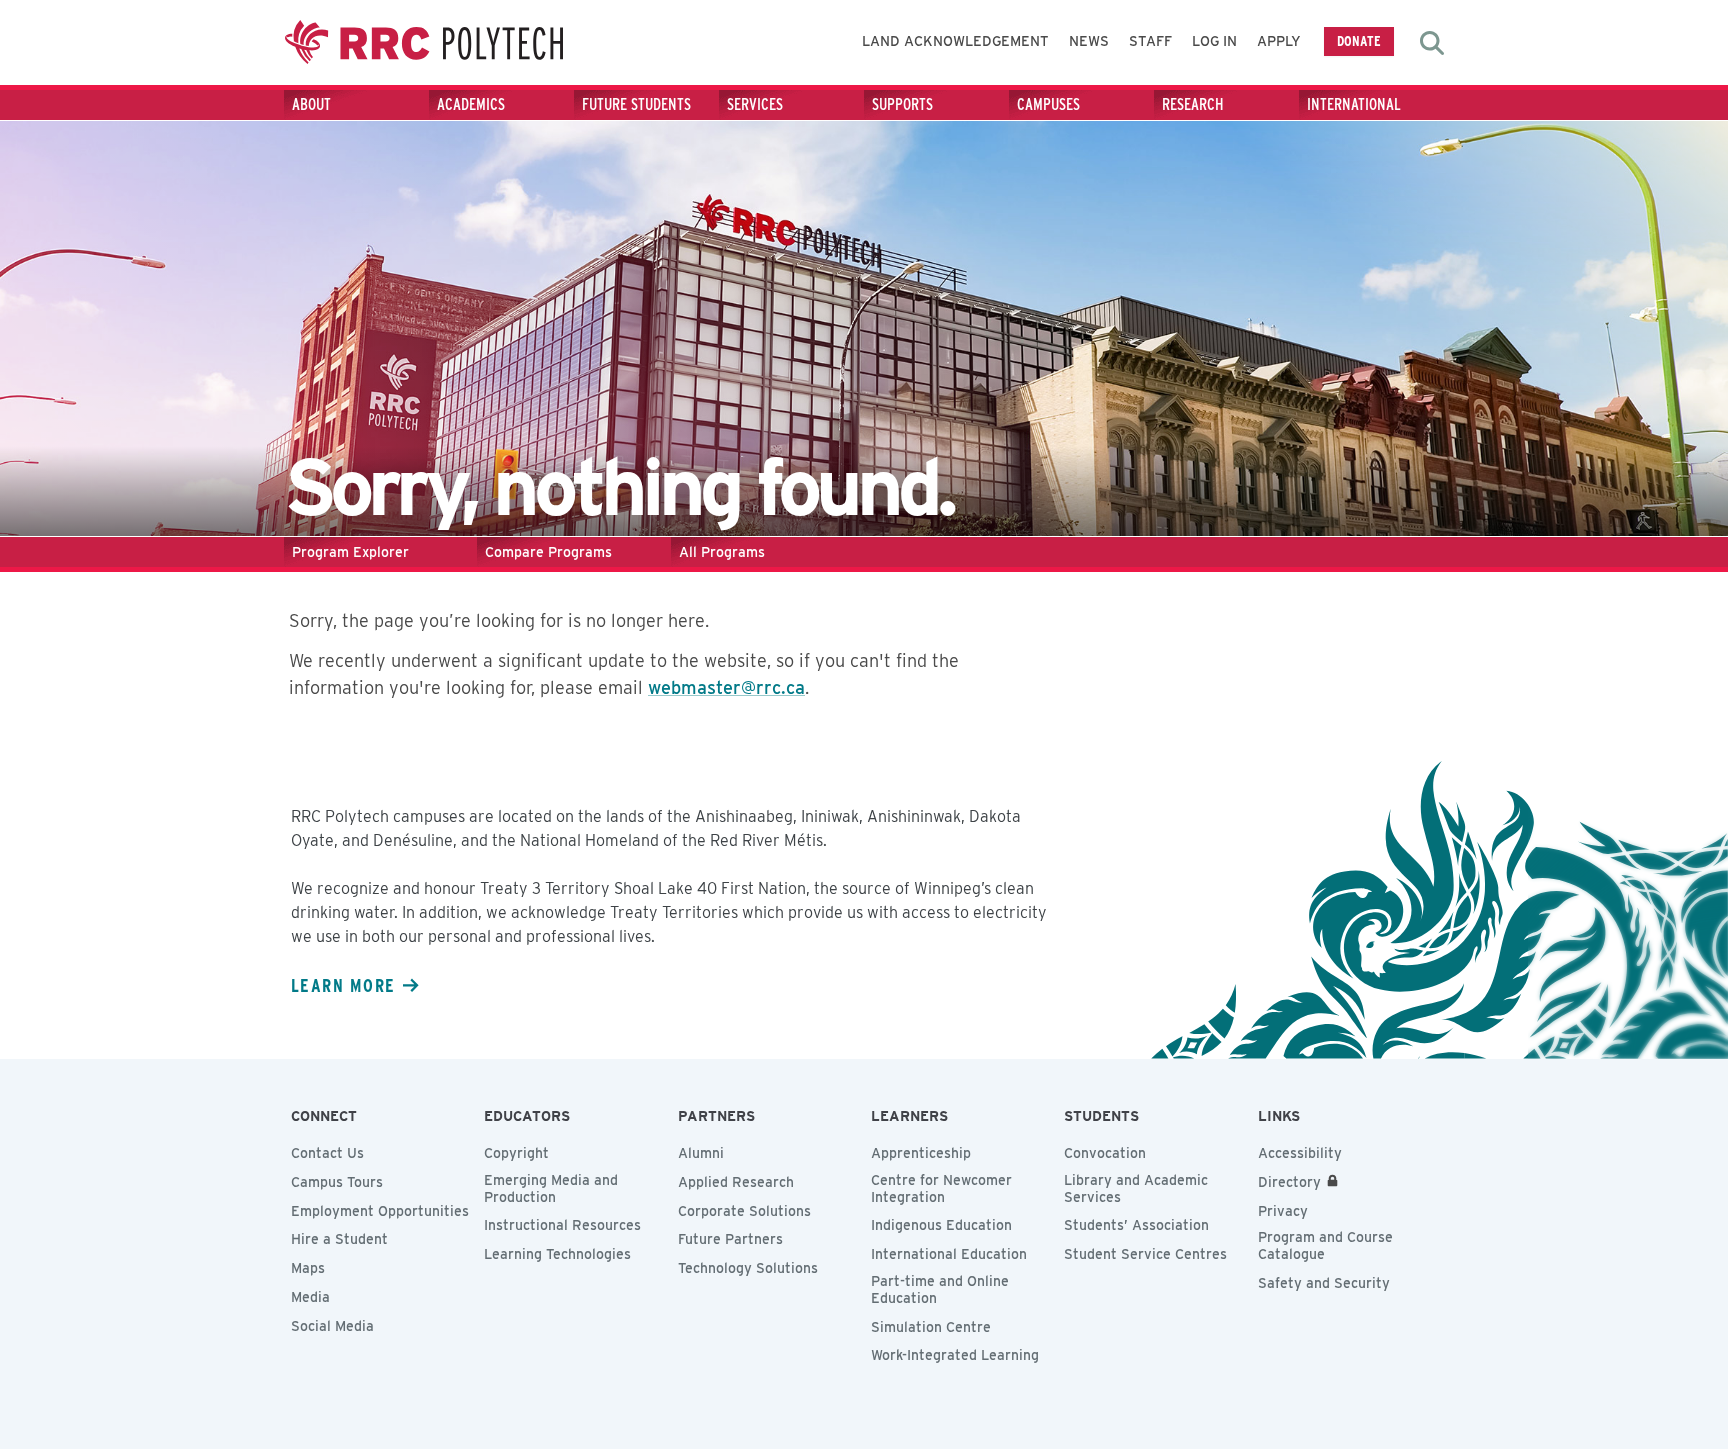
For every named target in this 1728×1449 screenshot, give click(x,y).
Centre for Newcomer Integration (941, 1188)
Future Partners (730, 1239)
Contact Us (327, 1153)
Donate (1359, 40)
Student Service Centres (1145, 1254)
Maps (308, 1268)
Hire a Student (339, 1239)
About (311, 104)
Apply (1279, 41)
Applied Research (736, 1182)
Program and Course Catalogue (1325, 1245)
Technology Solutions (748, 1268)
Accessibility (1300, 1153)
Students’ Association (1136, 1225)
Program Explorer (350, 552)
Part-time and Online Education (940, 1289)
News (1089, 41)
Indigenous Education (941, 1225)
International (1354, 104)
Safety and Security (1324, 1283)
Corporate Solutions (744, 1211)
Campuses (1048, 104)
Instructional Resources (562, 1225)
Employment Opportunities (380, 1211)
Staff (1150, 41)
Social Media (332, 1326)
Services (755, 104)
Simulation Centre (931, 1327)
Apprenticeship (921, 1153)
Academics (471, 104)
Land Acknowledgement (955, 41)
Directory (1289, 1182)
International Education (949, 1254)
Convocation (1105, 1153)
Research (1193, 104)
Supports (902, 104)
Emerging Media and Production (551, 1188)
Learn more (343, 985)
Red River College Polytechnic (424, 42)
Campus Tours (337, 1182)
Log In (1214, 41)
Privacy (1283, 1211)
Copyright (516, 1153)
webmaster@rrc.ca (726, 687)
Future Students (636, 104)
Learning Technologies (557, 1254)
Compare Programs (548, 552)
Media (310, 1297)
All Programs (722, 552)
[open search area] (1432, 43)
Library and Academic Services (1136, 1188)
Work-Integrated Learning (955, 1355)
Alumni (701, 1153)
